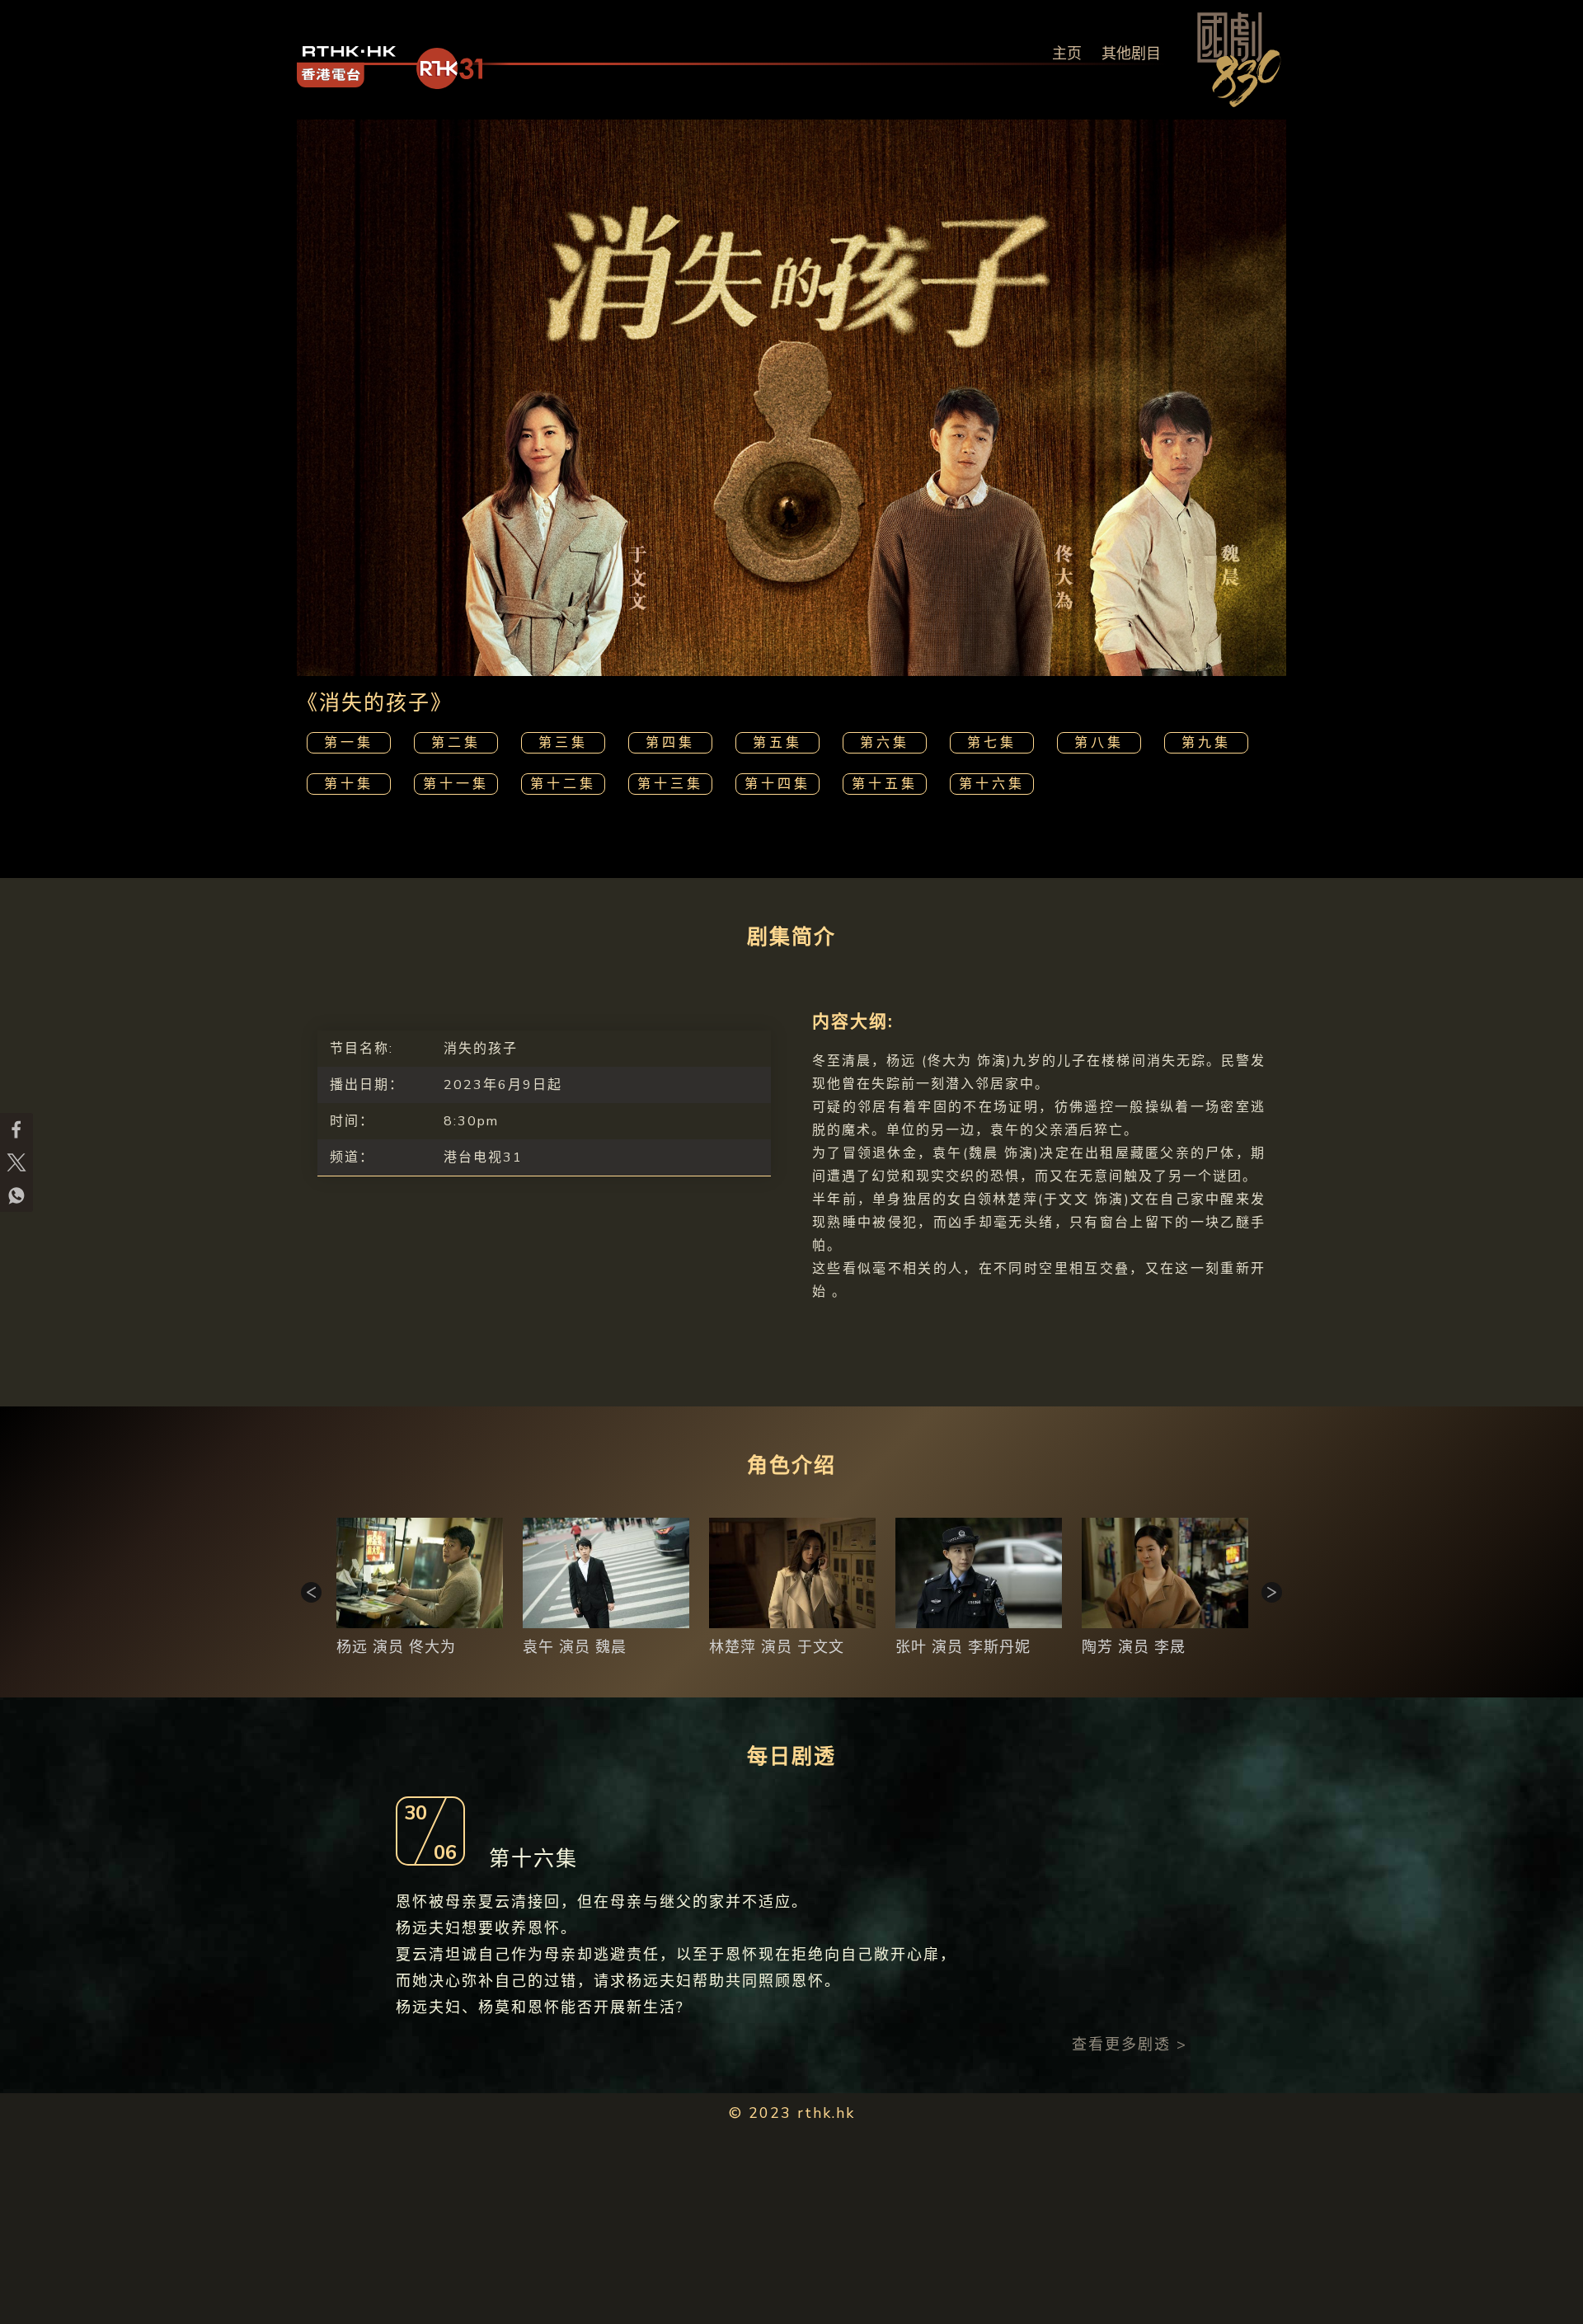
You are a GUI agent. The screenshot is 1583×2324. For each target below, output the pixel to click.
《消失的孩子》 (375, 703)
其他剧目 (1131, 54)
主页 (1067, 54)
